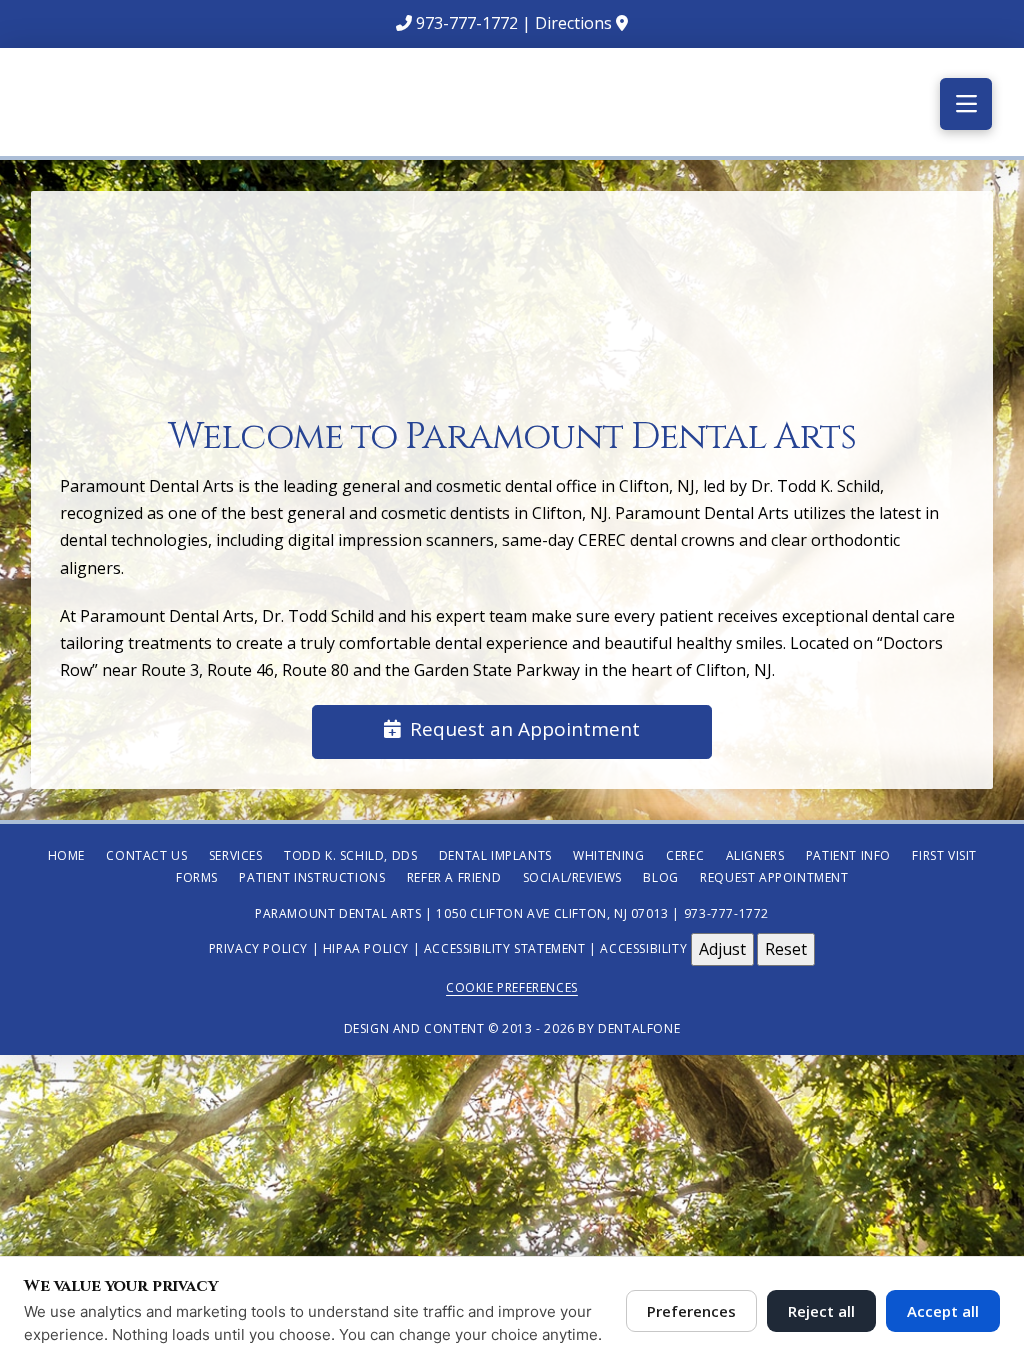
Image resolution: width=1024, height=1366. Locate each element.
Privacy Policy (258, 947)
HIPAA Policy (366, 947)
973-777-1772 (467, 23)
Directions (573, 23)
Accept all (943, 1311)
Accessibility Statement (505, 947)
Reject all (821, 1311)
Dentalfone (639, 1028)
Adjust (722, 949)
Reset (786, 949)
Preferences (691, 1311)
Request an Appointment (525, 729)
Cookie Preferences (512, 987)
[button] (966, 104)
